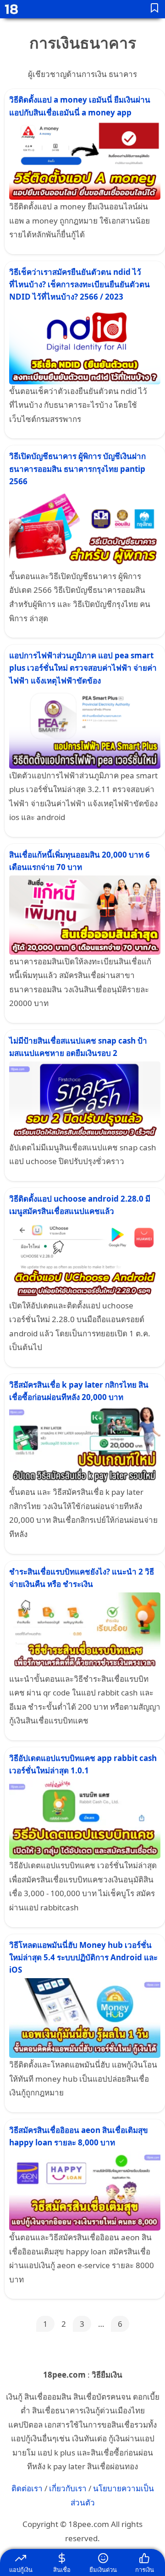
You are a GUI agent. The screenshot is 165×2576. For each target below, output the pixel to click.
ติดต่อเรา (27, 2488)
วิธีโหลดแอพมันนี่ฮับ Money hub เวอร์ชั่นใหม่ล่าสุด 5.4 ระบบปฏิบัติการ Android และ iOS (83, 1957)
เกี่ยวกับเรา (68, 2488)
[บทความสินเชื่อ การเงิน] (155, 9)
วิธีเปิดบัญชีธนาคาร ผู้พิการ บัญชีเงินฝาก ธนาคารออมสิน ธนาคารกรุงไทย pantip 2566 (77, 468)
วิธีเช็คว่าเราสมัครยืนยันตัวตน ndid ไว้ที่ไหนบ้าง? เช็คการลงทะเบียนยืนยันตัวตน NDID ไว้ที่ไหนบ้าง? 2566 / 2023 (80, 284)
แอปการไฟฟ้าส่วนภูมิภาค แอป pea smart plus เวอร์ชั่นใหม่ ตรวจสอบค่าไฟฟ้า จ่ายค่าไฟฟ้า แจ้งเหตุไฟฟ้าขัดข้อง (83, 668)
